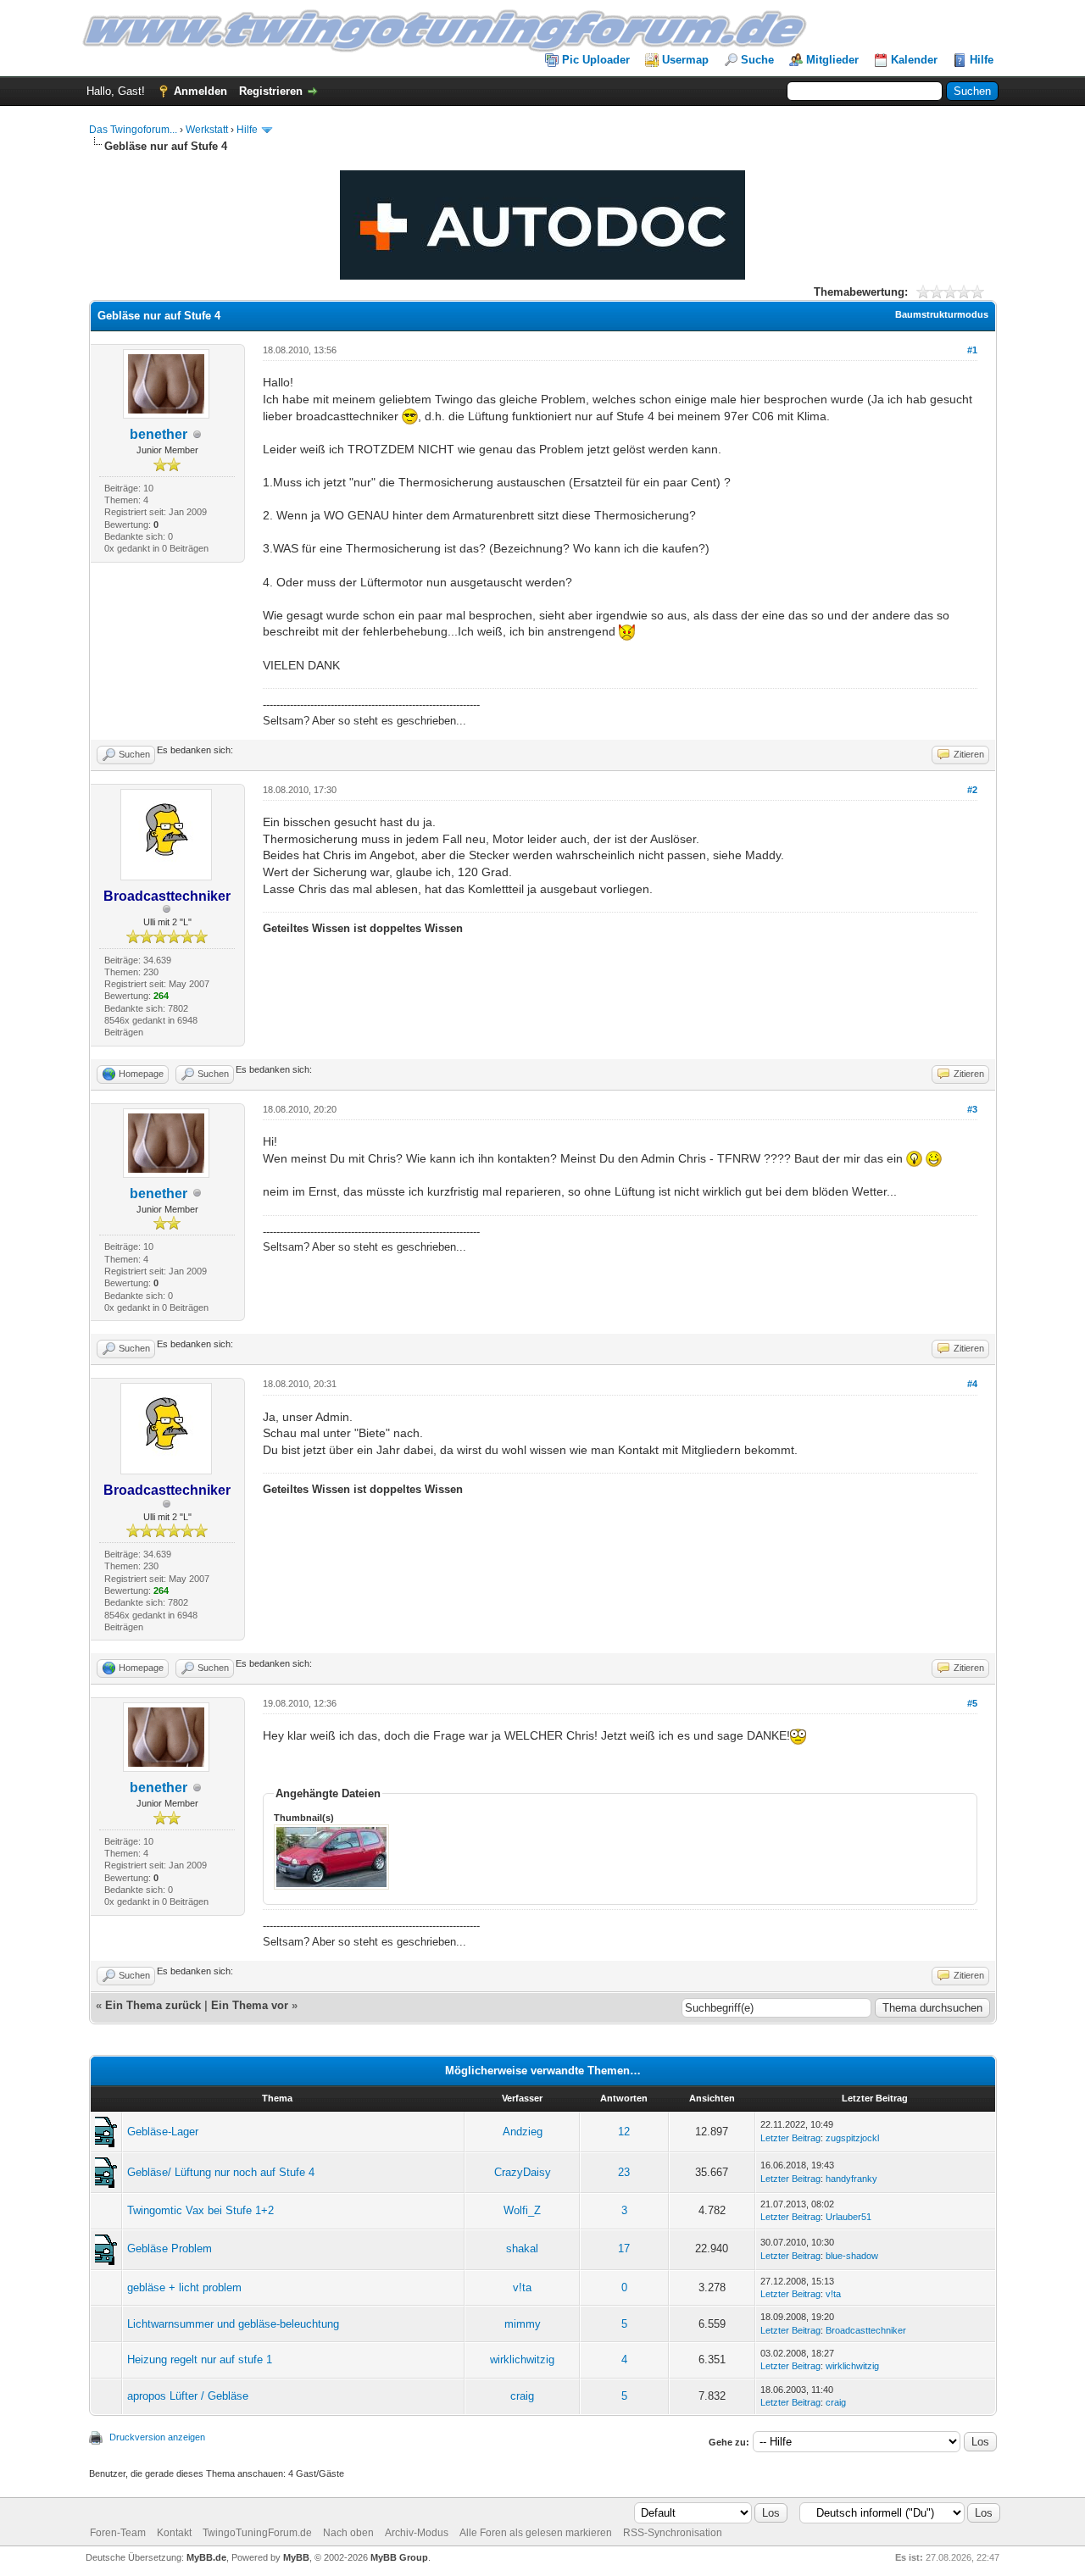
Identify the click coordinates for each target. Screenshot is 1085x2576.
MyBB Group (399, 2557)
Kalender (914, 60)
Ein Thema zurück (153, 2005)
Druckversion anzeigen (157, 2437)
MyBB (296, 2557)
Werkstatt (207, 130)
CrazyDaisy (523, 2172)
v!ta (522, 2287)
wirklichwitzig (522, 2359)
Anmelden (200, 91)
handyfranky (851, 2179)
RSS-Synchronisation (673, 2533)
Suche (757, 60)
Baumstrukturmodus (942, 314)
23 (624, 2172)
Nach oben (348, 2533)
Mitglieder (832, 60)
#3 (972, 1109)
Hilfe (982, 60)
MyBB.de (206, 2557)
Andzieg (523, 2132)
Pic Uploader (596, 60)
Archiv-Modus (417, 2533)
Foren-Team (118, 2533)
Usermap (685, 60)
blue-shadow (852, 2256)
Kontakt (174, 2533)
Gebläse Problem (170, 2248)
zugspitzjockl (852, 2138)
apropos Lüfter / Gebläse (188, 2396)
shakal (522, 2248)
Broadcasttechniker (866, 2330)
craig (522, 2396)
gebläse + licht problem (184, 2287)
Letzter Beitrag (790, 2138)
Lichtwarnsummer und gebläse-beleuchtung (233, 2324)
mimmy (523, 2324)
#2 (972, 790)
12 (624, 2132)
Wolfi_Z (522, 2210)
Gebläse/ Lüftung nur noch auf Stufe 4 (221, 2172)
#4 (972, 1384)
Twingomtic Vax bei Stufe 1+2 (200, 2210)
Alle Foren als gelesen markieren (536, 2533)
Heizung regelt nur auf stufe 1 (200, 2359)
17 (624, 2248)
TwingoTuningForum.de (257, 2533)
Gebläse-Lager (163, 2132)
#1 (972, 350)
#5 (972, 1703)
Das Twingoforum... (133, 130)
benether (159, 434)
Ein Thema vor (250, 2005)
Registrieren (271, 91)
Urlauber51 (849, 2217)
